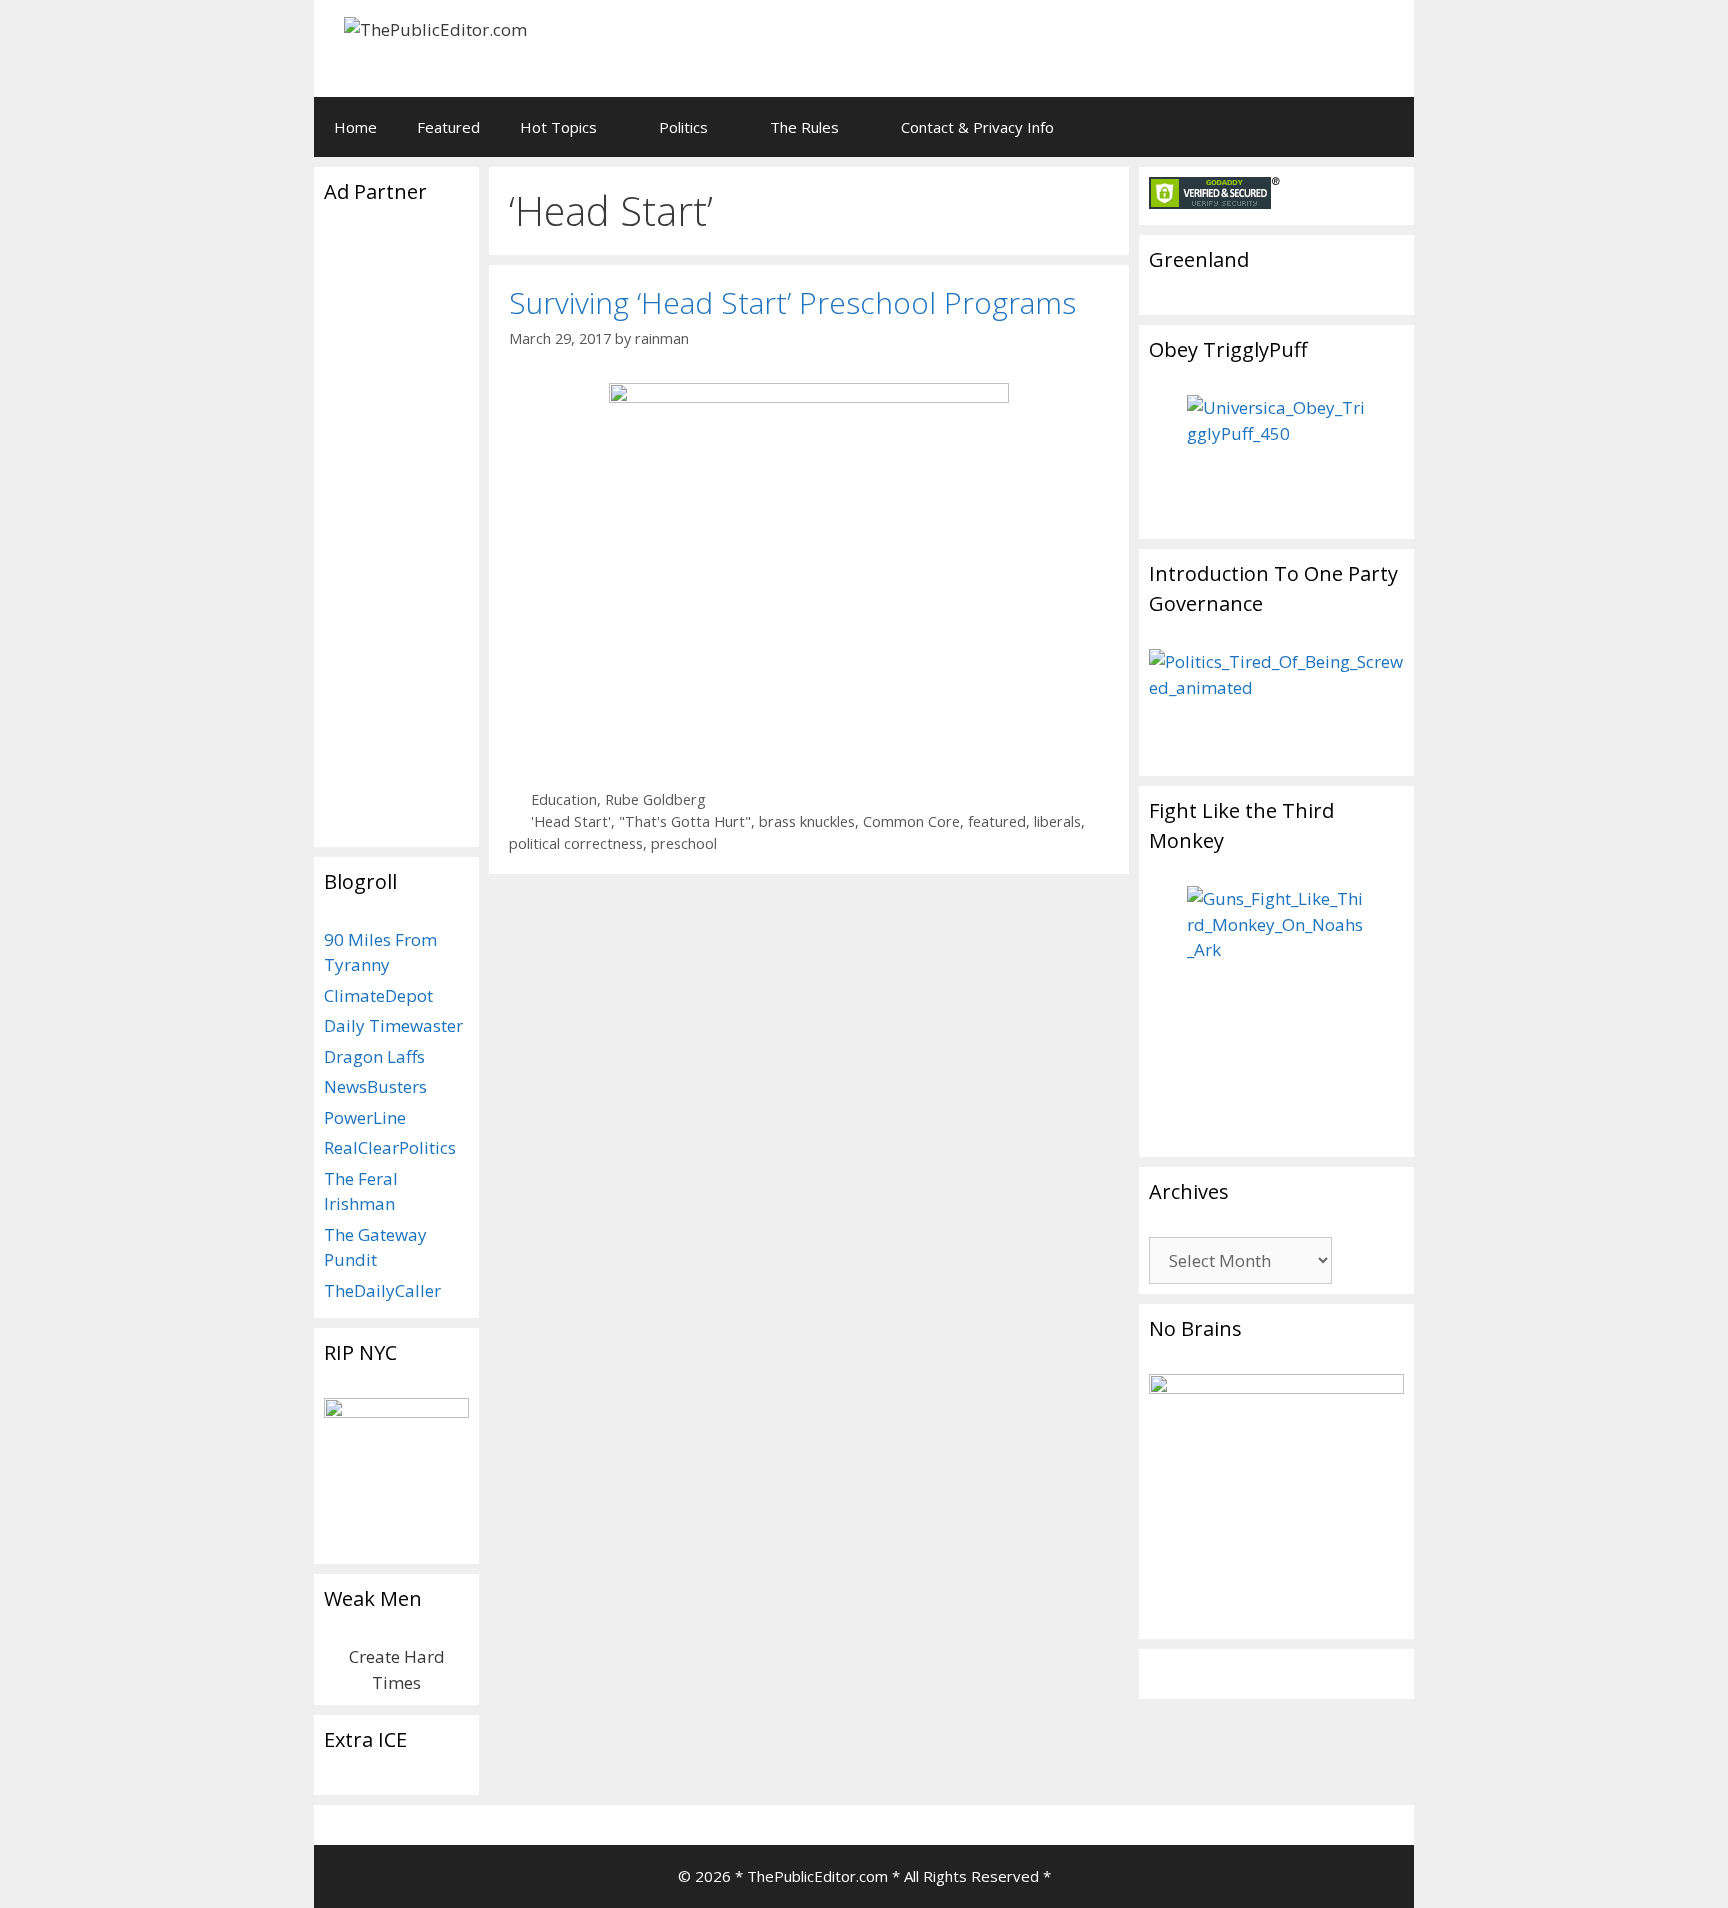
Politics (683, 127)
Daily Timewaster (393, 1025)
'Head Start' (571, 821)
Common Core (911, 821)
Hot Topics (558, 127)
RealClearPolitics (390, 1147)
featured (997, 821)
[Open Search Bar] (1384, 127)
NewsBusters (375, 1086)
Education (564, 799)
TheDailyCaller (382, 1290)
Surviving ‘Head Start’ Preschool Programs (792, 302)
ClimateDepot (378, 995)
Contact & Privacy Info (977, 127)
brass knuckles (807, 821)
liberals (1057, 821)
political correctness (576, 843)
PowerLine (365, 1117)
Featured (448, 127)
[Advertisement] (1150, 45)
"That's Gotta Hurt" (685, 821)
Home (355, 127)
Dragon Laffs (374, 1056)
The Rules (804, 127)
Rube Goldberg (655, 799)
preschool (684, 843)
